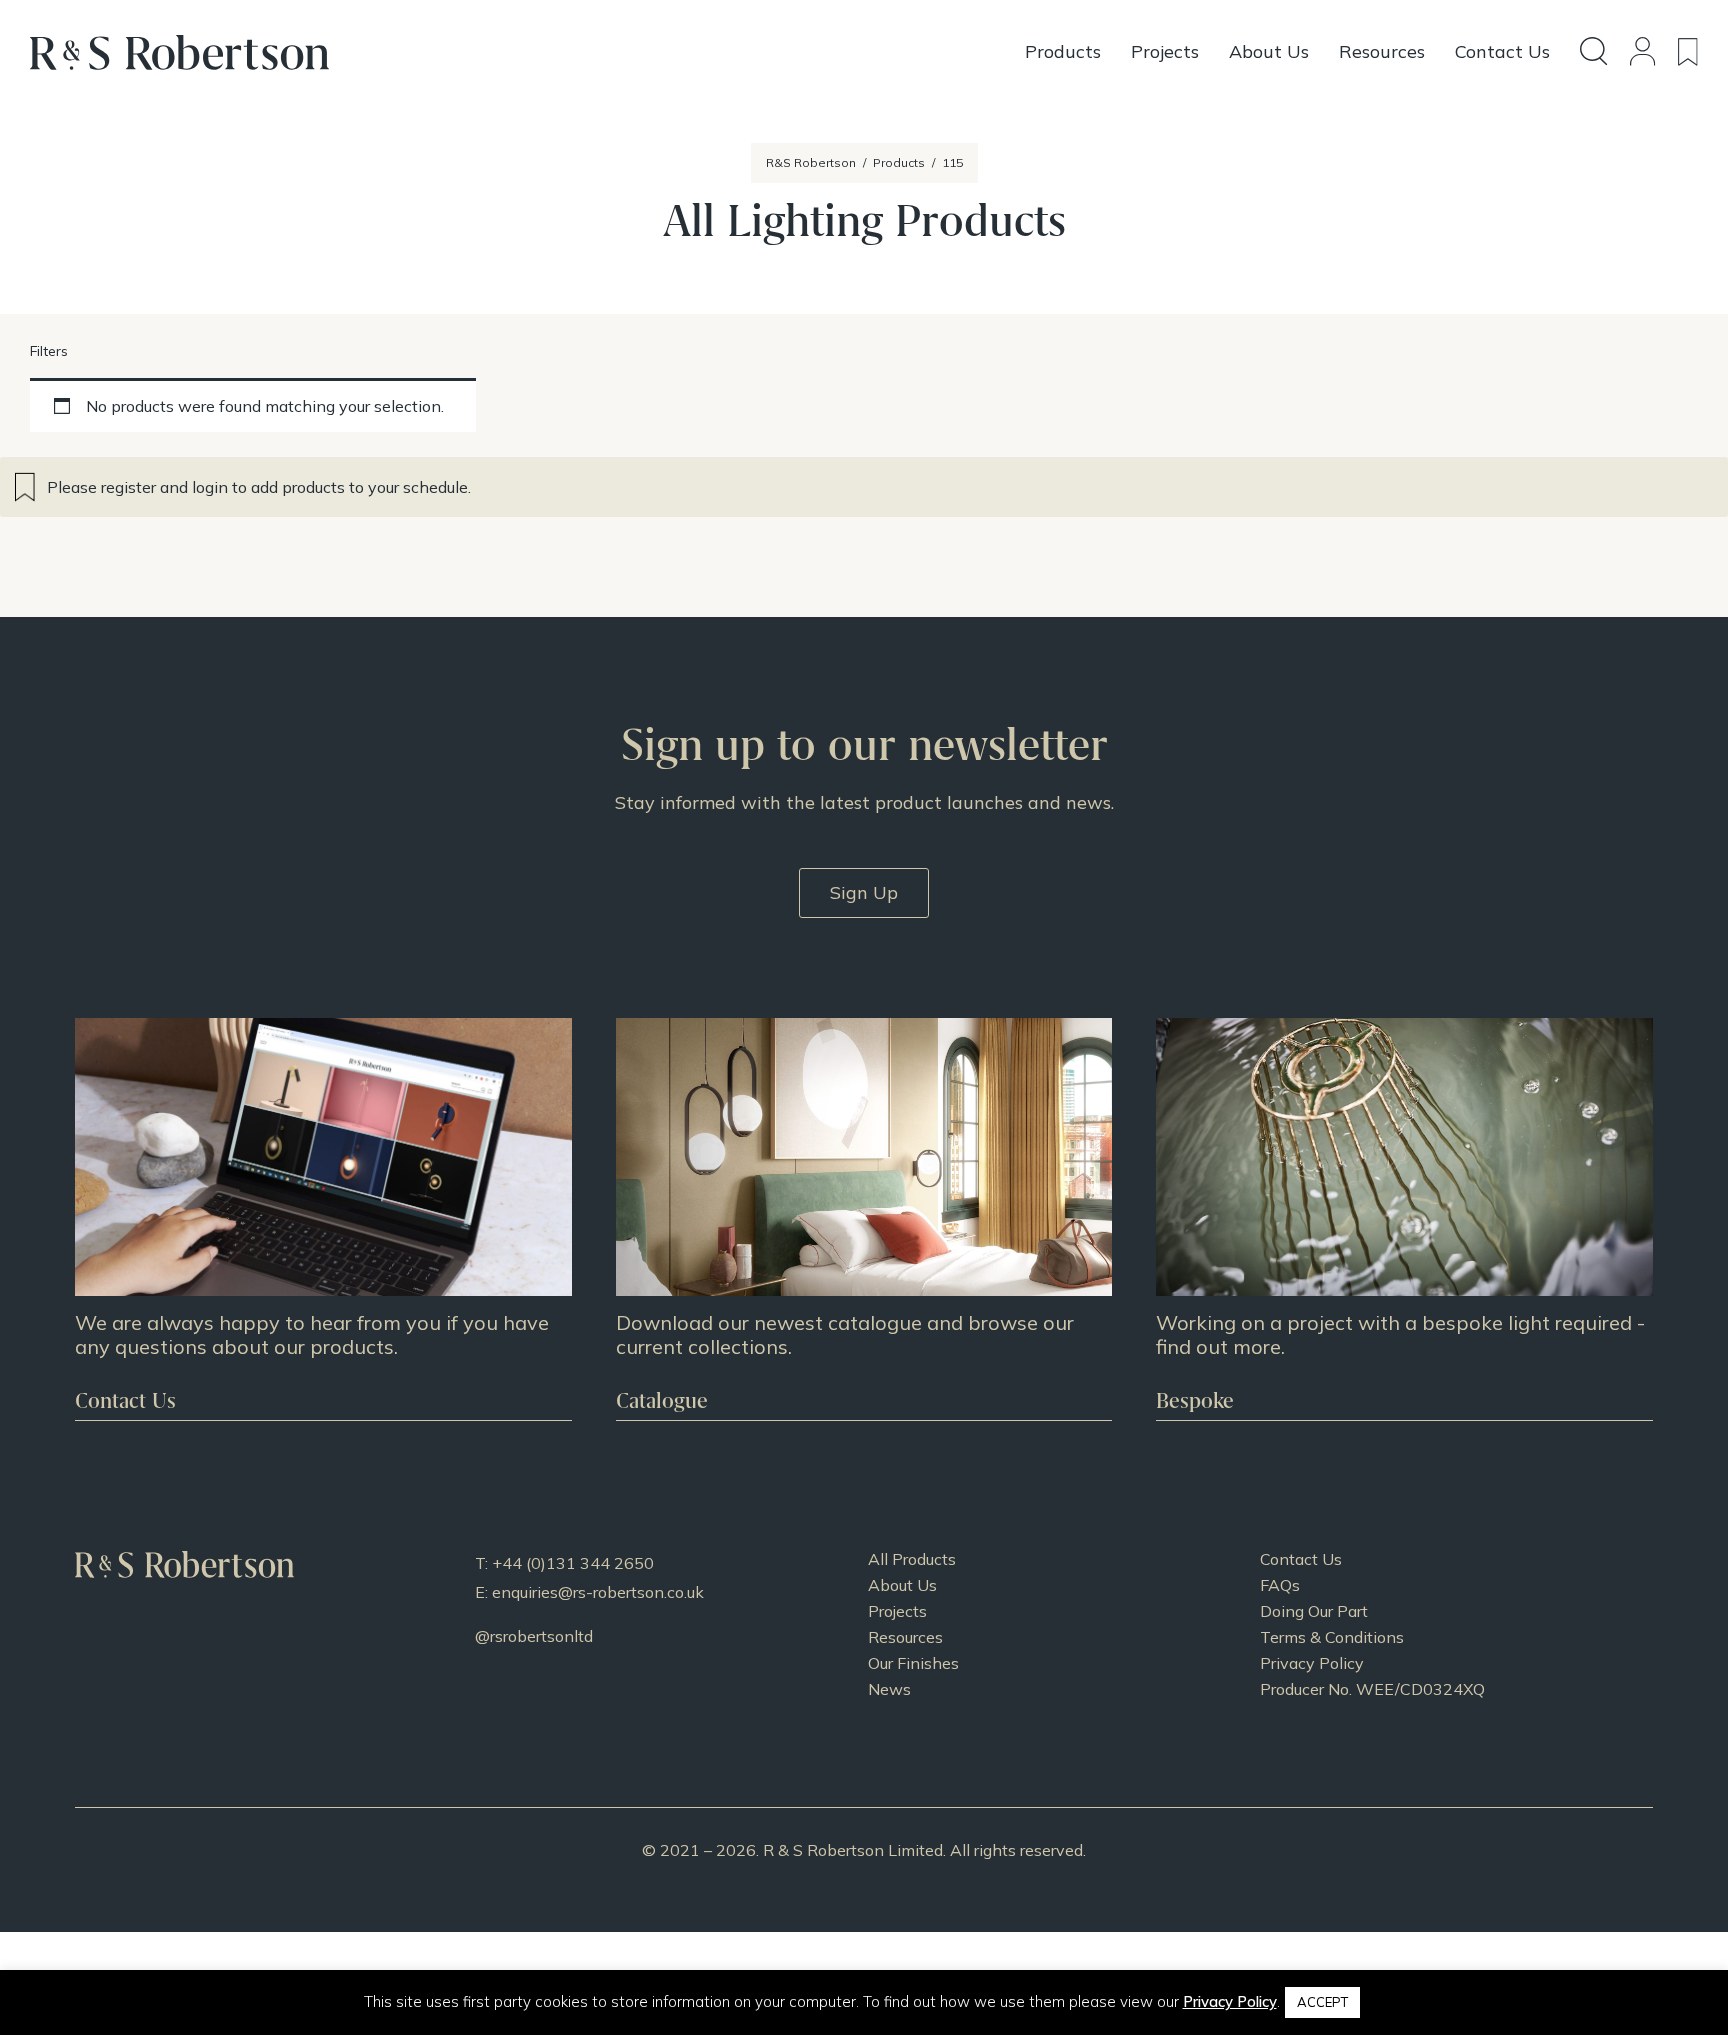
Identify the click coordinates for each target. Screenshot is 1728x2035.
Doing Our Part (1314, 1611)
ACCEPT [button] (1322, 2002)
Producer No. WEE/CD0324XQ (1372, 1689)
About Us (902, 1585)
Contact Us (1301, 1559)
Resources (905, 1637)
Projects (897, 1611)
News (889, 1689)
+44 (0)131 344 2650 (573, 1563)
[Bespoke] (1404, 1219)
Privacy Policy (1312, 1663)
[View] (864, 1219)
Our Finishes (913, 1663)
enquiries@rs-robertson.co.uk (598, 1592)
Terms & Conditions (1332, 1637)
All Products (912, 1559)
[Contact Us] (323, 1219)
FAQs (1280, 1585)
